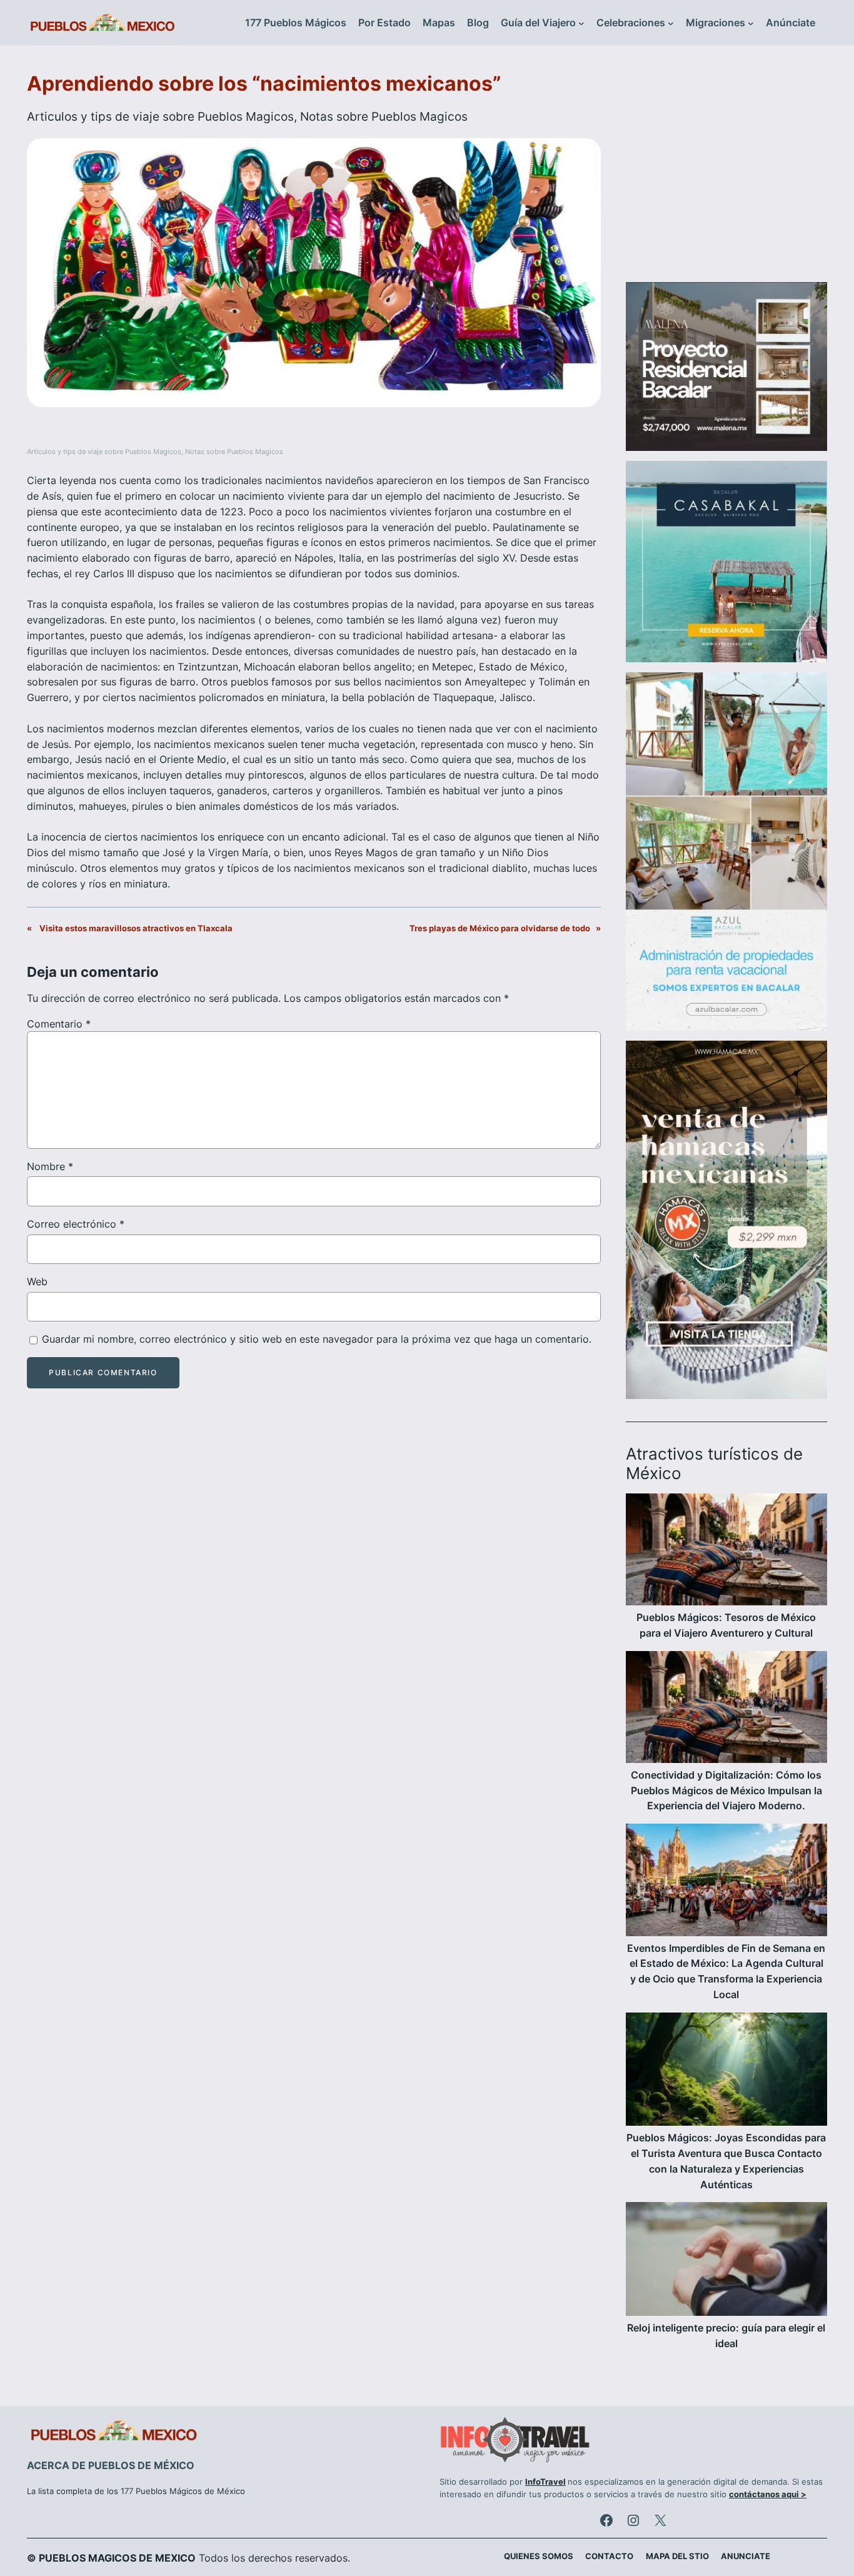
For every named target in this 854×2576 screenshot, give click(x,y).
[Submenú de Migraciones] (751, 23)
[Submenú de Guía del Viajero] (581, 23)
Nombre (50, 1166)
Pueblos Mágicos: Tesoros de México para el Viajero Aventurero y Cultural (726, 1625)
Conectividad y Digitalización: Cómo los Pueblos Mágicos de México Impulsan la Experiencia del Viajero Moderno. (726, 1791)
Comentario (59, 1024)
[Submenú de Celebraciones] (671, 23)
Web (37, 1281)
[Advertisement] (726, 171)
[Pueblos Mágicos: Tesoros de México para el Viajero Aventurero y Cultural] (726, 1552)
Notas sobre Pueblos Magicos (384, 116)
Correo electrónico (76, 1224)
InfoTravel (545, 2482)
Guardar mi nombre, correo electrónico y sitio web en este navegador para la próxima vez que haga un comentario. (317, 1339)
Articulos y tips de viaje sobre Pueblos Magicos (160, 116)
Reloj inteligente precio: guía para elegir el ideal (726, 2336)
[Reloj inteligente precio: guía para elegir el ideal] (726, 2261)
